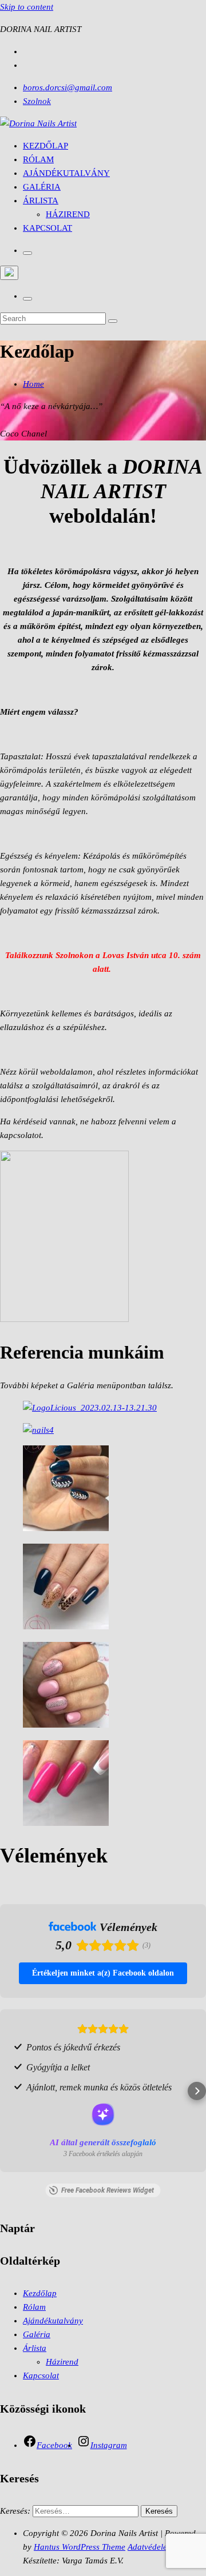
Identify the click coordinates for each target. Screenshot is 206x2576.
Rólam (38, 159)
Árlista (41, 201)
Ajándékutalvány (66, 173)
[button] (9, 2091)
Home (33, 384)
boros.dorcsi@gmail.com (68, 87)
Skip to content (27, 7)
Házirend (68, 214)
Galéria (42, 187)
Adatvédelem (150, 2547)
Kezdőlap (45, 146)
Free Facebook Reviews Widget (108, 2190)
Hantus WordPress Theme (80, 2547)
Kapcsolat (47, 228)
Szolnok (37, 101)
